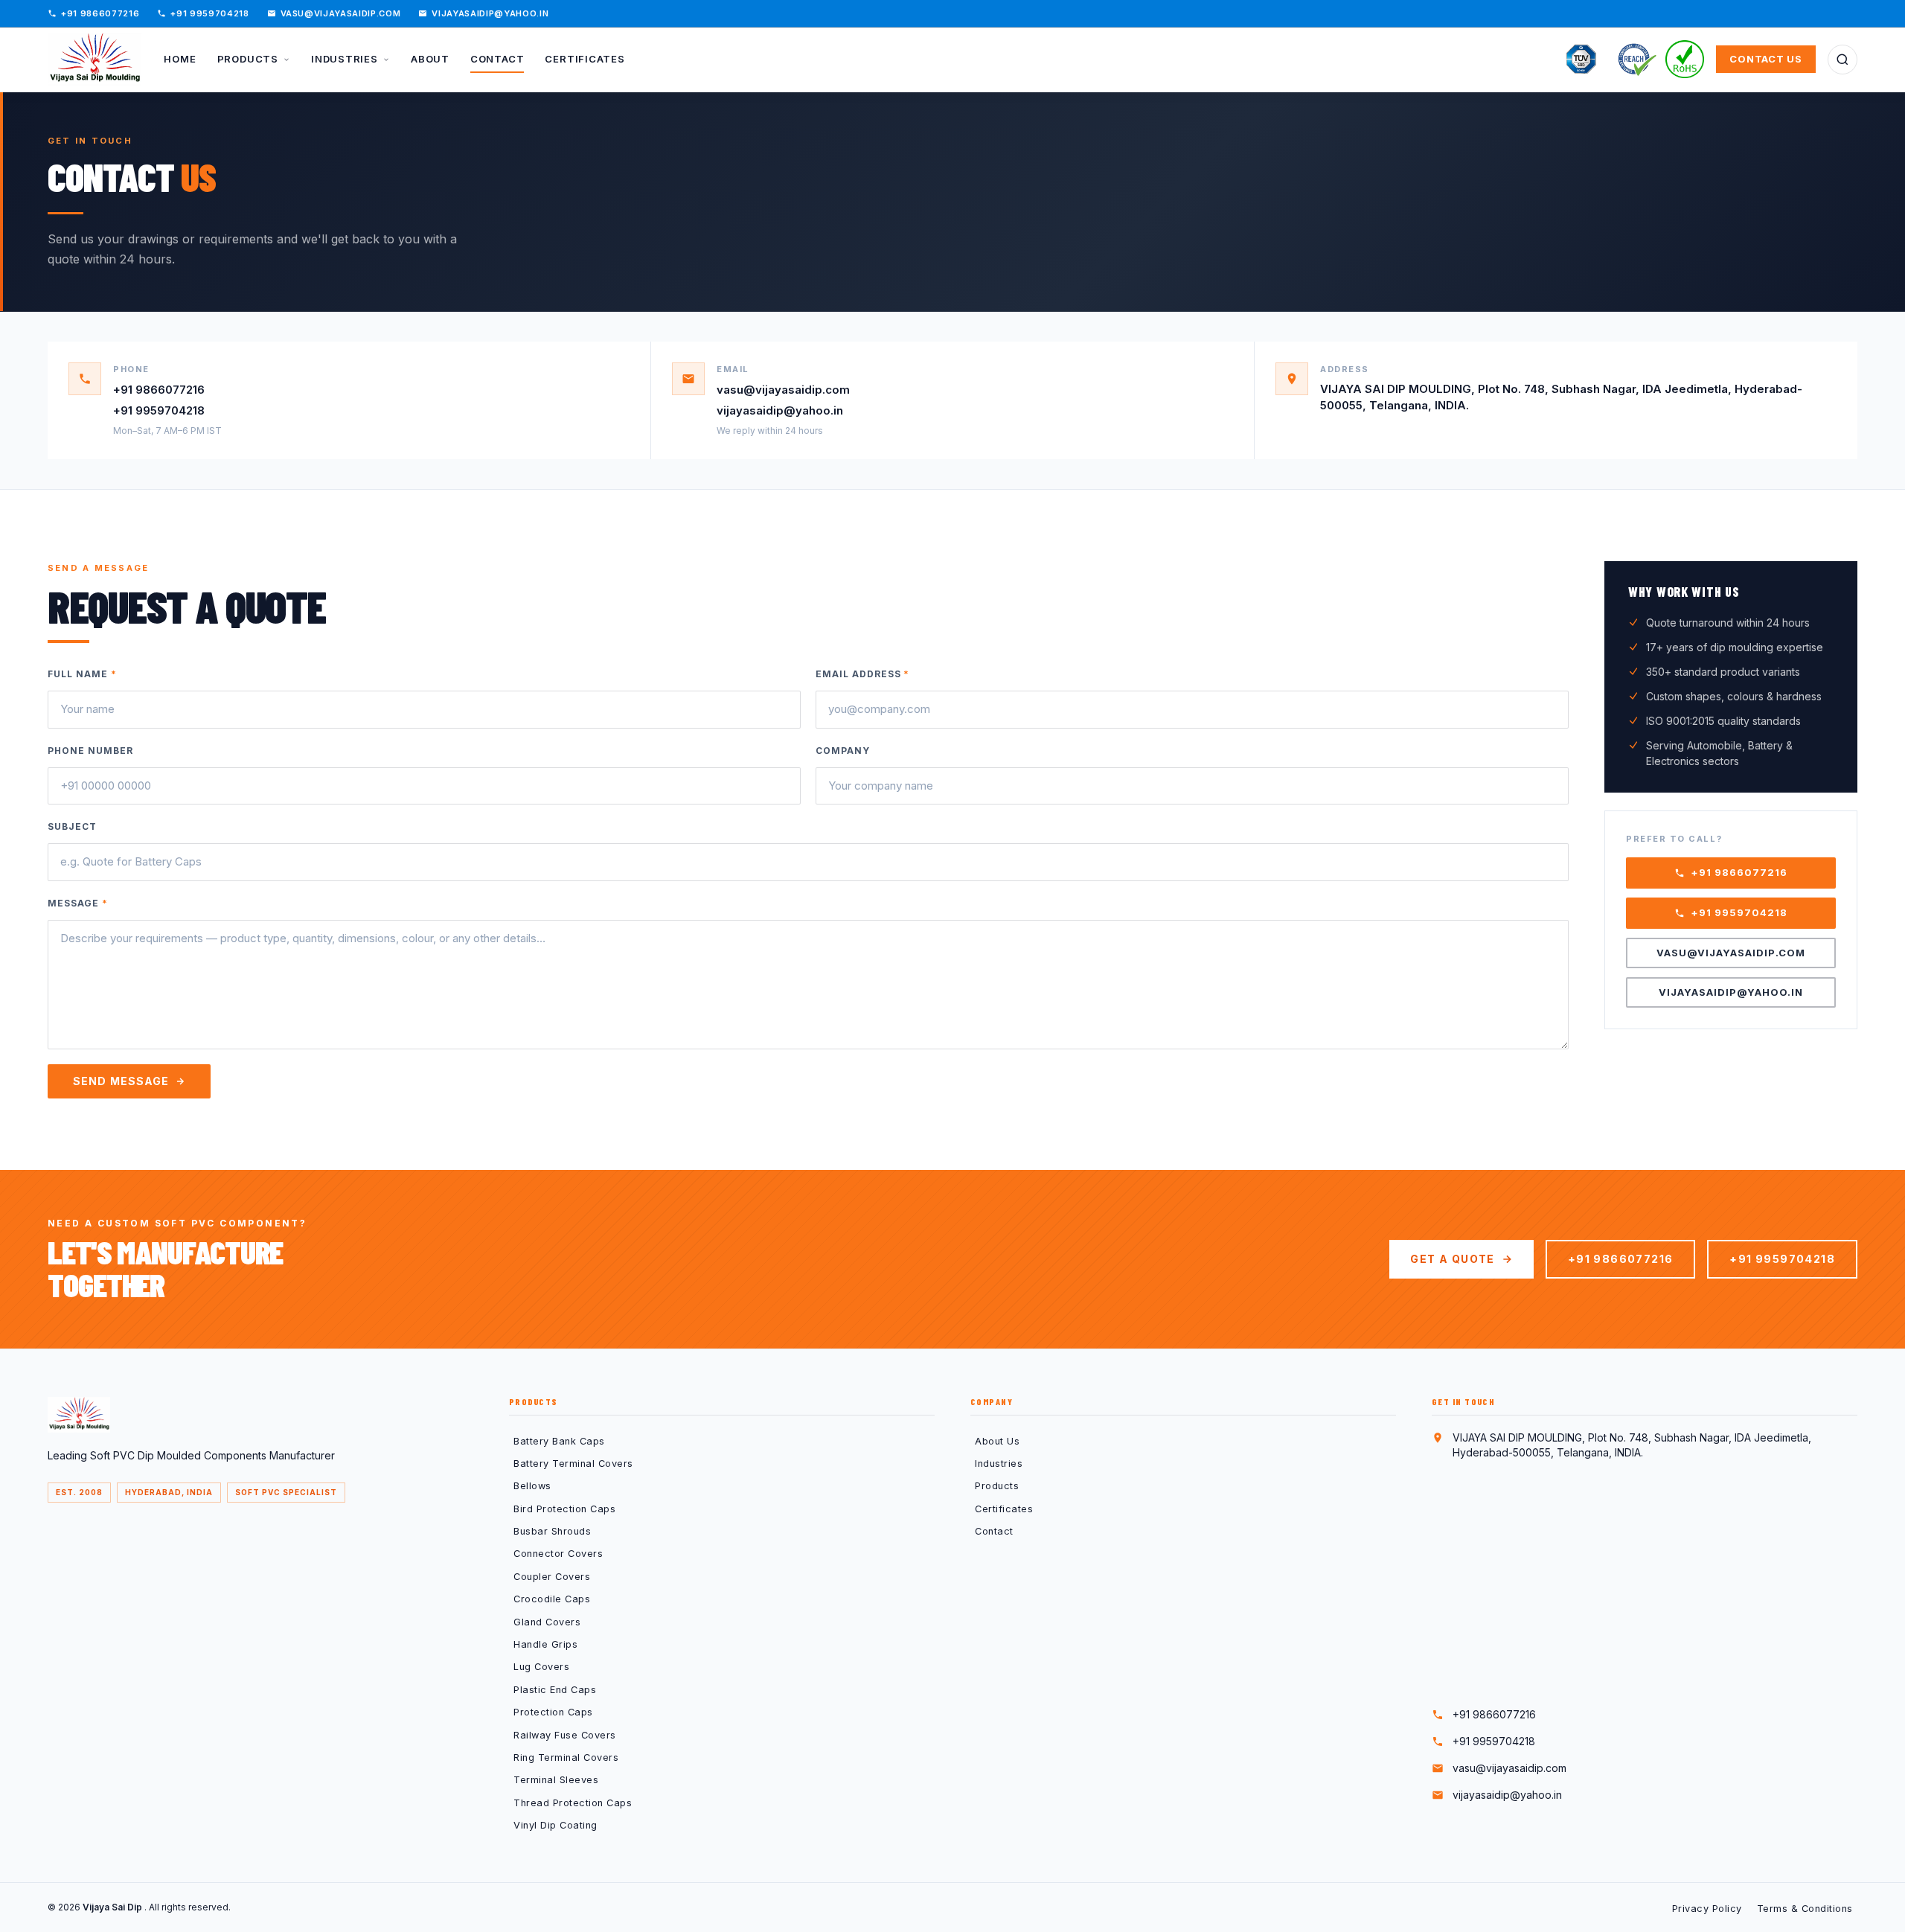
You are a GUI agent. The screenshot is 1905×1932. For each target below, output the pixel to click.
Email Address (862, 674)
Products (997, 1486)
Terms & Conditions (1805, 1909)
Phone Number (90, 751)
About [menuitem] (430, 59)
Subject (72, 826)
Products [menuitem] (249, 59)
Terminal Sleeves (556, 1780)
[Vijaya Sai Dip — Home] (95, 60)
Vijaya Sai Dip (113, 1907)
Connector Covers (558, 1554)
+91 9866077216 (100, 13)
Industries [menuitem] (346, 59)
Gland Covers (547, 1622)
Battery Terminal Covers (573, 1464)
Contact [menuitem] (497, 59)
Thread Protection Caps (573, 1803)
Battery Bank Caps (559, 1441)
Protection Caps (553, 1712)
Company (843, 751)
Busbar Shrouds (552, 1531)
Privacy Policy (1707, 1909)
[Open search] (1842, 60)
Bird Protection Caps (564, 1509)
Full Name (82, 674)
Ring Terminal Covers (566, 1757)
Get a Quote (1452, 1259)
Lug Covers (541, 1667)
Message (78, 903)
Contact (994, 1531)
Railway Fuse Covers (565, 1735)
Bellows (532, 1486)
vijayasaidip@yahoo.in (490, 13)
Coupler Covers (552, 1577)
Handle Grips (545, 1644)
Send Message (121, 1081)
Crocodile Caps (552, 1599)
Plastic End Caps (555, 1690)
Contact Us (1766, 59)
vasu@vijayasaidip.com (341, 13)
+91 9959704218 (209, 13)
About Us (997, 1441)
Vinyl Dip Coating (556, 1825)
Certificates (1004, 1509)
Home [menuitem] (180, 59)
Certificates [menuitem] (585, 59)
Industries (999, 1464)
